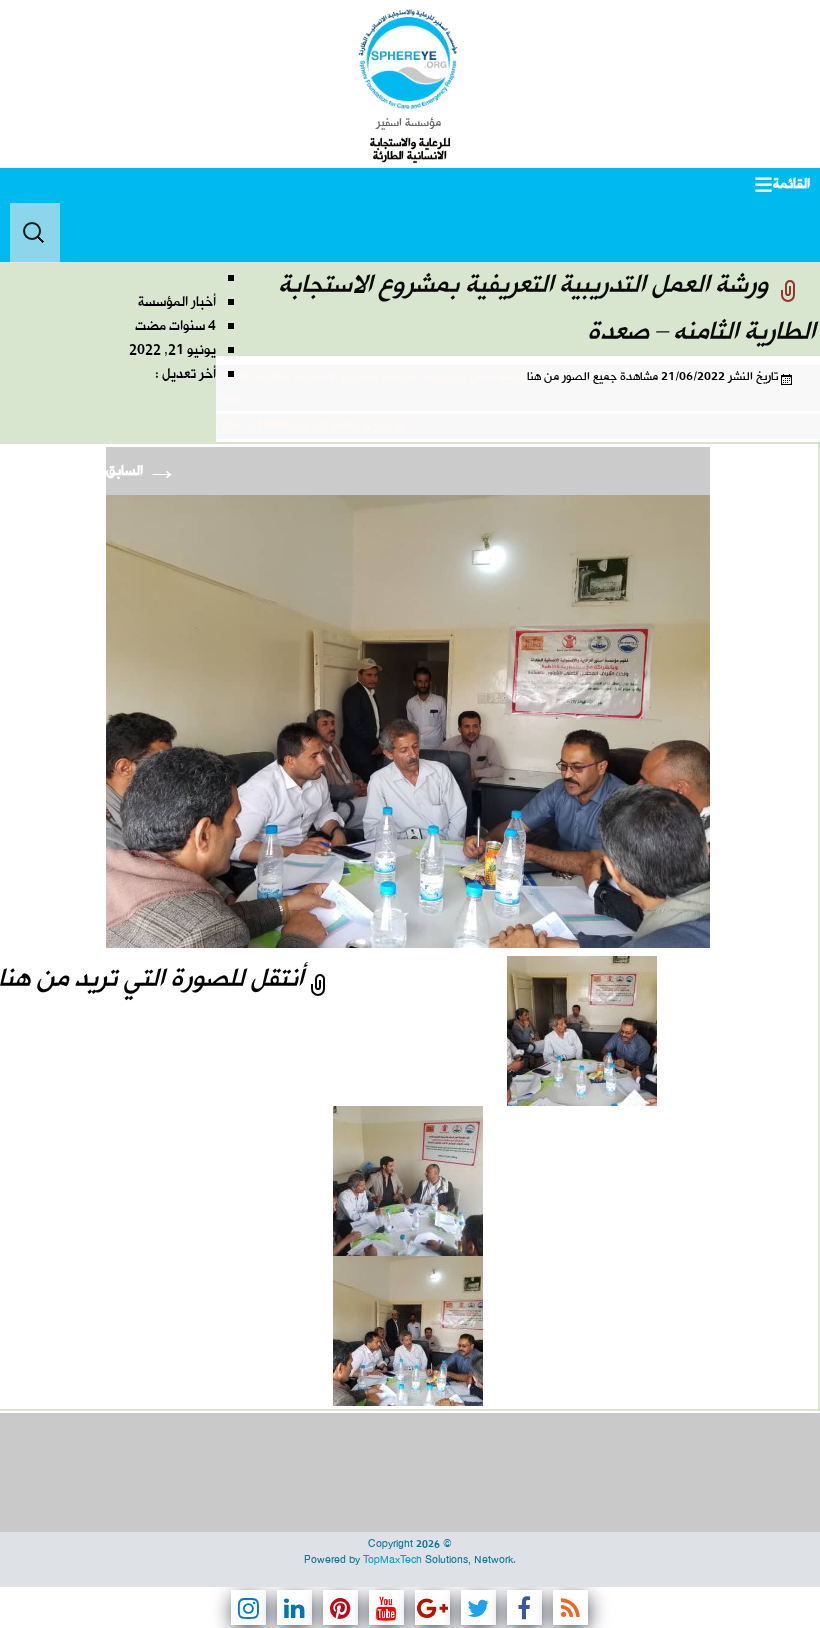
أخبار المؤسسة (177, 302)
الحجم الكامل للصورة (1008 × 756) (304, 426)
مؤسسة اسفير (408, 123)
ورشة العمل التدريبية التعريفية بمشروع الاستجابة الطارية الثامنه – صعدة (370, 387)
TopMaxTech (392, 1560)
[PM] (408, 721)
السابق (142, 471)
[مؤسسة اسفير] (408, 59)
